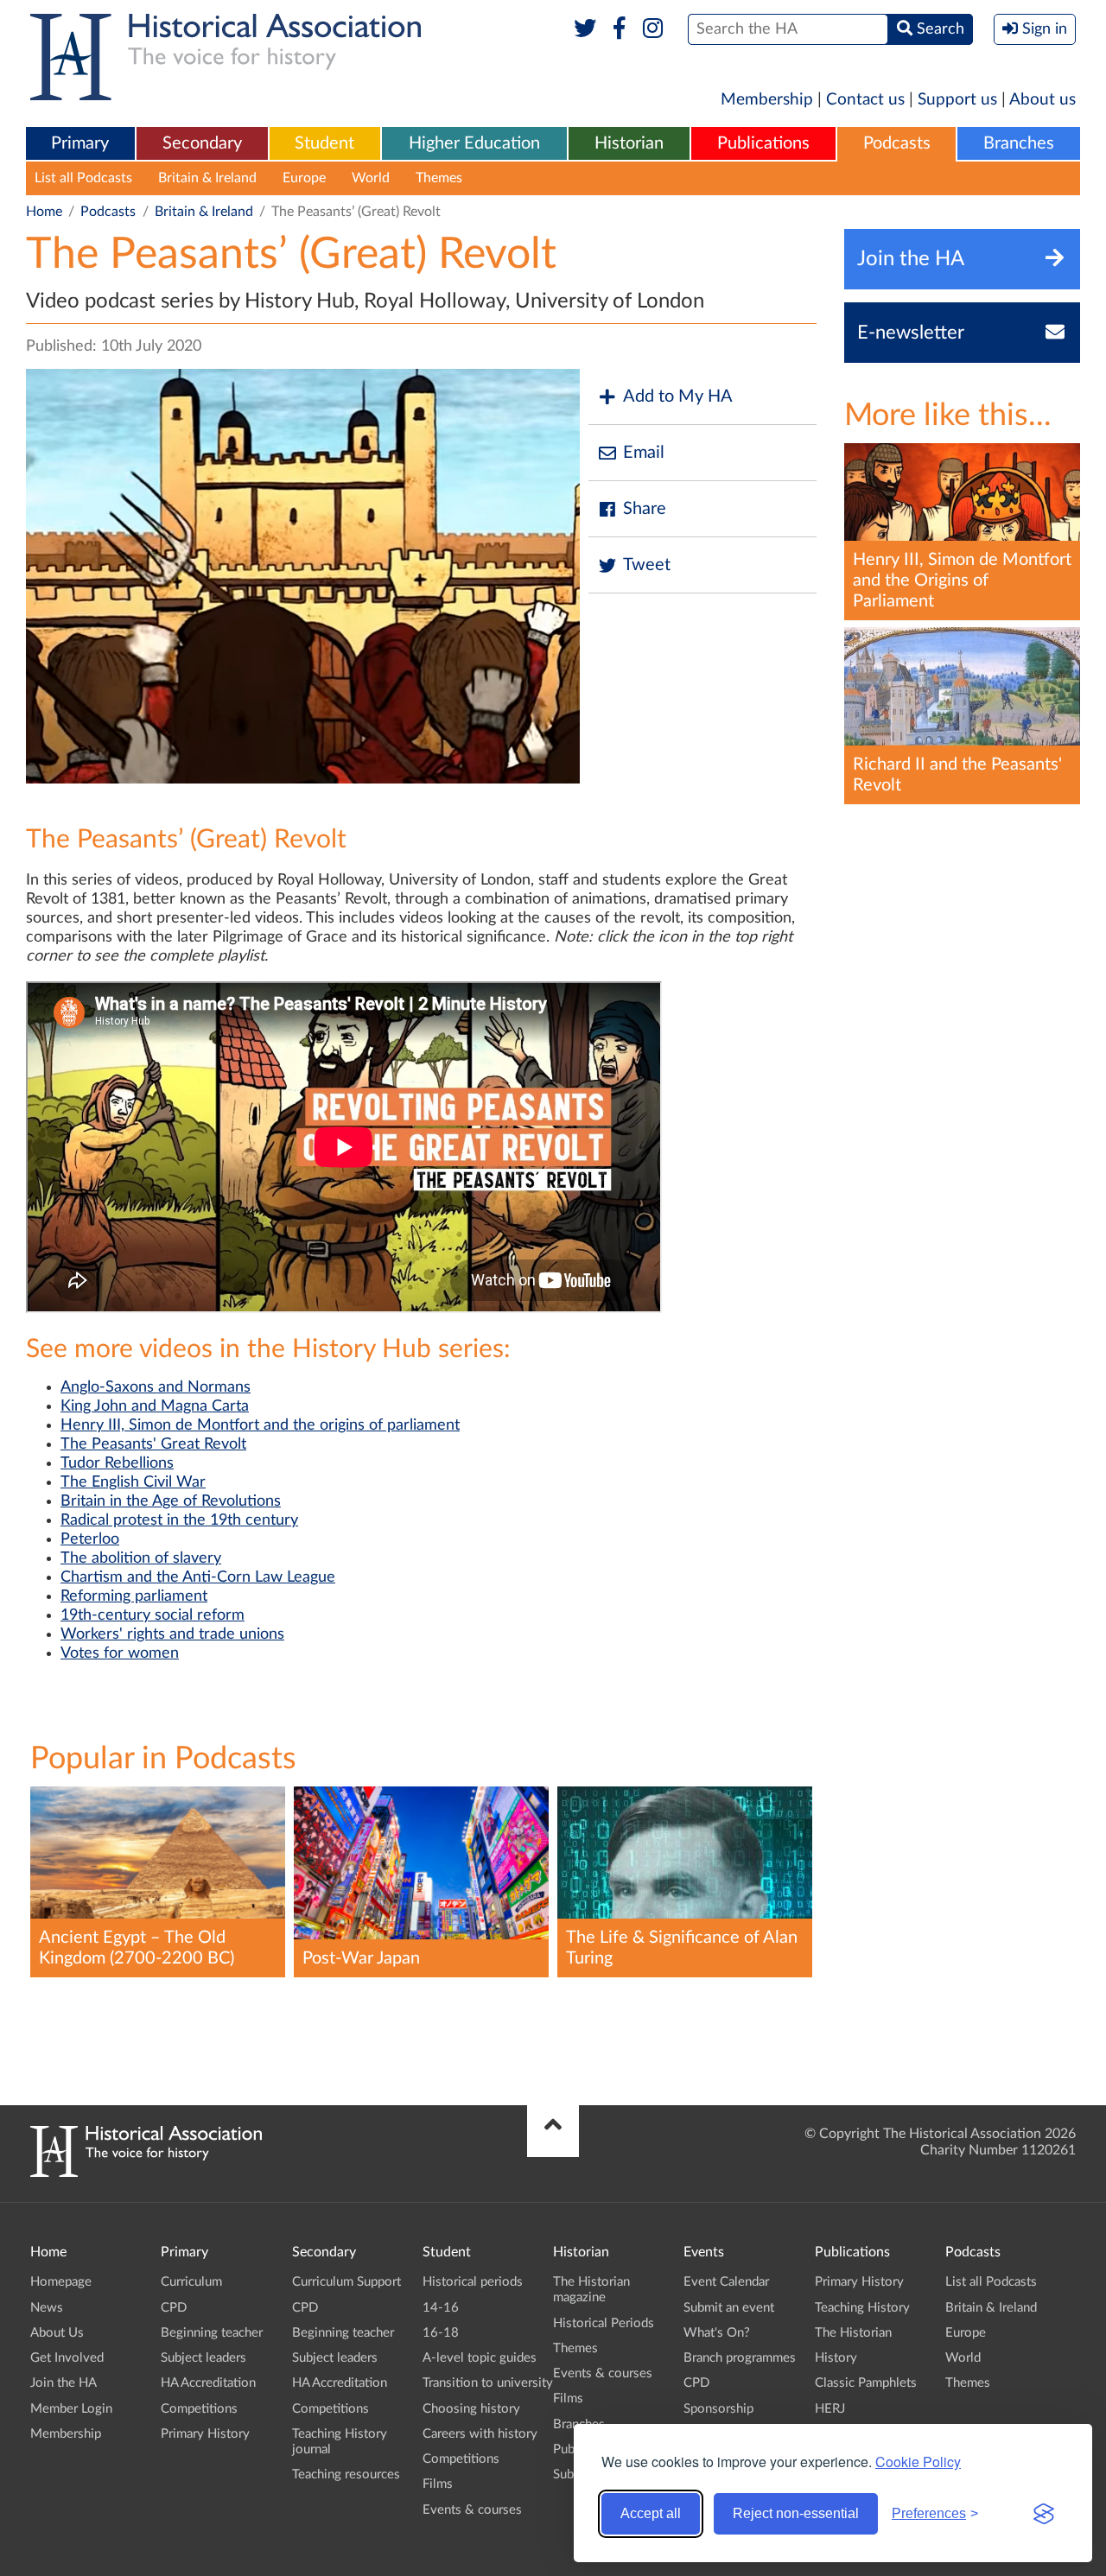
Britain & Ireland (207, 178)
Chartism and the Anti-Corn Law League (198, 1577)
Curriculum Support (346, 2282)
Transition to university (488, 2383)
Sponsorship (718, 2409)
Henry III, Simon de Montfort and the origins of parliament (260, 1425)
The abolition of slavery (141, 1558)
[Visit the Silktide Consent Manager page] (1044, 2514)
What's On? (717, 2333)
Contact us (865, 100)
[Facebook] (619, 29)
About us (1042, 100)
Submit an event (729, 2308)
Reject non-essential (796, 2513)
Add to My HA (678, 397)
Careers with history (480, 2434)
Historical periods (473, 2282)
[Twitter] (585, 29)
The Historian (853, 2333)
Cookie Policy (918, 2462)
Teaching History (862, 2308)
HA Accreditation (208, 2383)
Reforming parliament (134, 1596)
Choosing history (471, 2409)
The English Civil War (133, 1482)
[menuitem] (80, 144)
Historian (629, 143)
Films (438, 2484)
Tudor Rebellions (117, 1463)
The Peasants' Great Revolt (153, 1444)
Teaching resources (346, 2474)
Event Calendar (726, 2282)
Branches (1019, 143)
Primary (80, 143)
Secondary (202, 143)
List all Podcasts (83, 178)
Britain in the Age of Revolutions (171, 1501)
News (47, 2308)
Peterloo (90, 1539)
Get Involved (67, 2358)
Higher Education (474, 143)
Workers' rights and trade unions (172, 1634)
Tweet (647, 565)
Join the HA (64, 2383)
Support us (957, 100)
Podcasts (897, 143)
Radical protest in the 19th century (179, 1520)
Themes (439, 178)
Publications (763, 143)
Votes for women (120, 1653)
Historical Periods (604, 2323)
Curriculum (191, 2282)
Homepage (61, 2282)
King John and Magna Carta (155, 1406)
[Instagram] (654, 29)
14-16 (441, 2308)
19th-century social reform (153, 1615)
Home (44, 212)
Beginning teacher (212, 2333)
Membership (767, 100)
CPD (174, 2308)
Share (645, 509)
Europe (304, 178)
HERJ (830, 2409)
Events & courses (472, 2510)
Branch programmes (740, 2358)
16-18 (441, 2333)
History (836, 2358)
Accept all (651, 2513)
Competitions (199, 2409)
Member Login (71, 2409)
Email (644, 453)
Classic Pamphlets (866, 2383)
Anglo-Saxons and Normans (156, 1387)
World (371, 178)
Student (324, 143)
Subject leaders (203, 2358)
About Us (57, 2333)
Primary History (205, 2434)
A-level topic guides (480, 2358)
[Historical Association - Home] (146, 2173)
